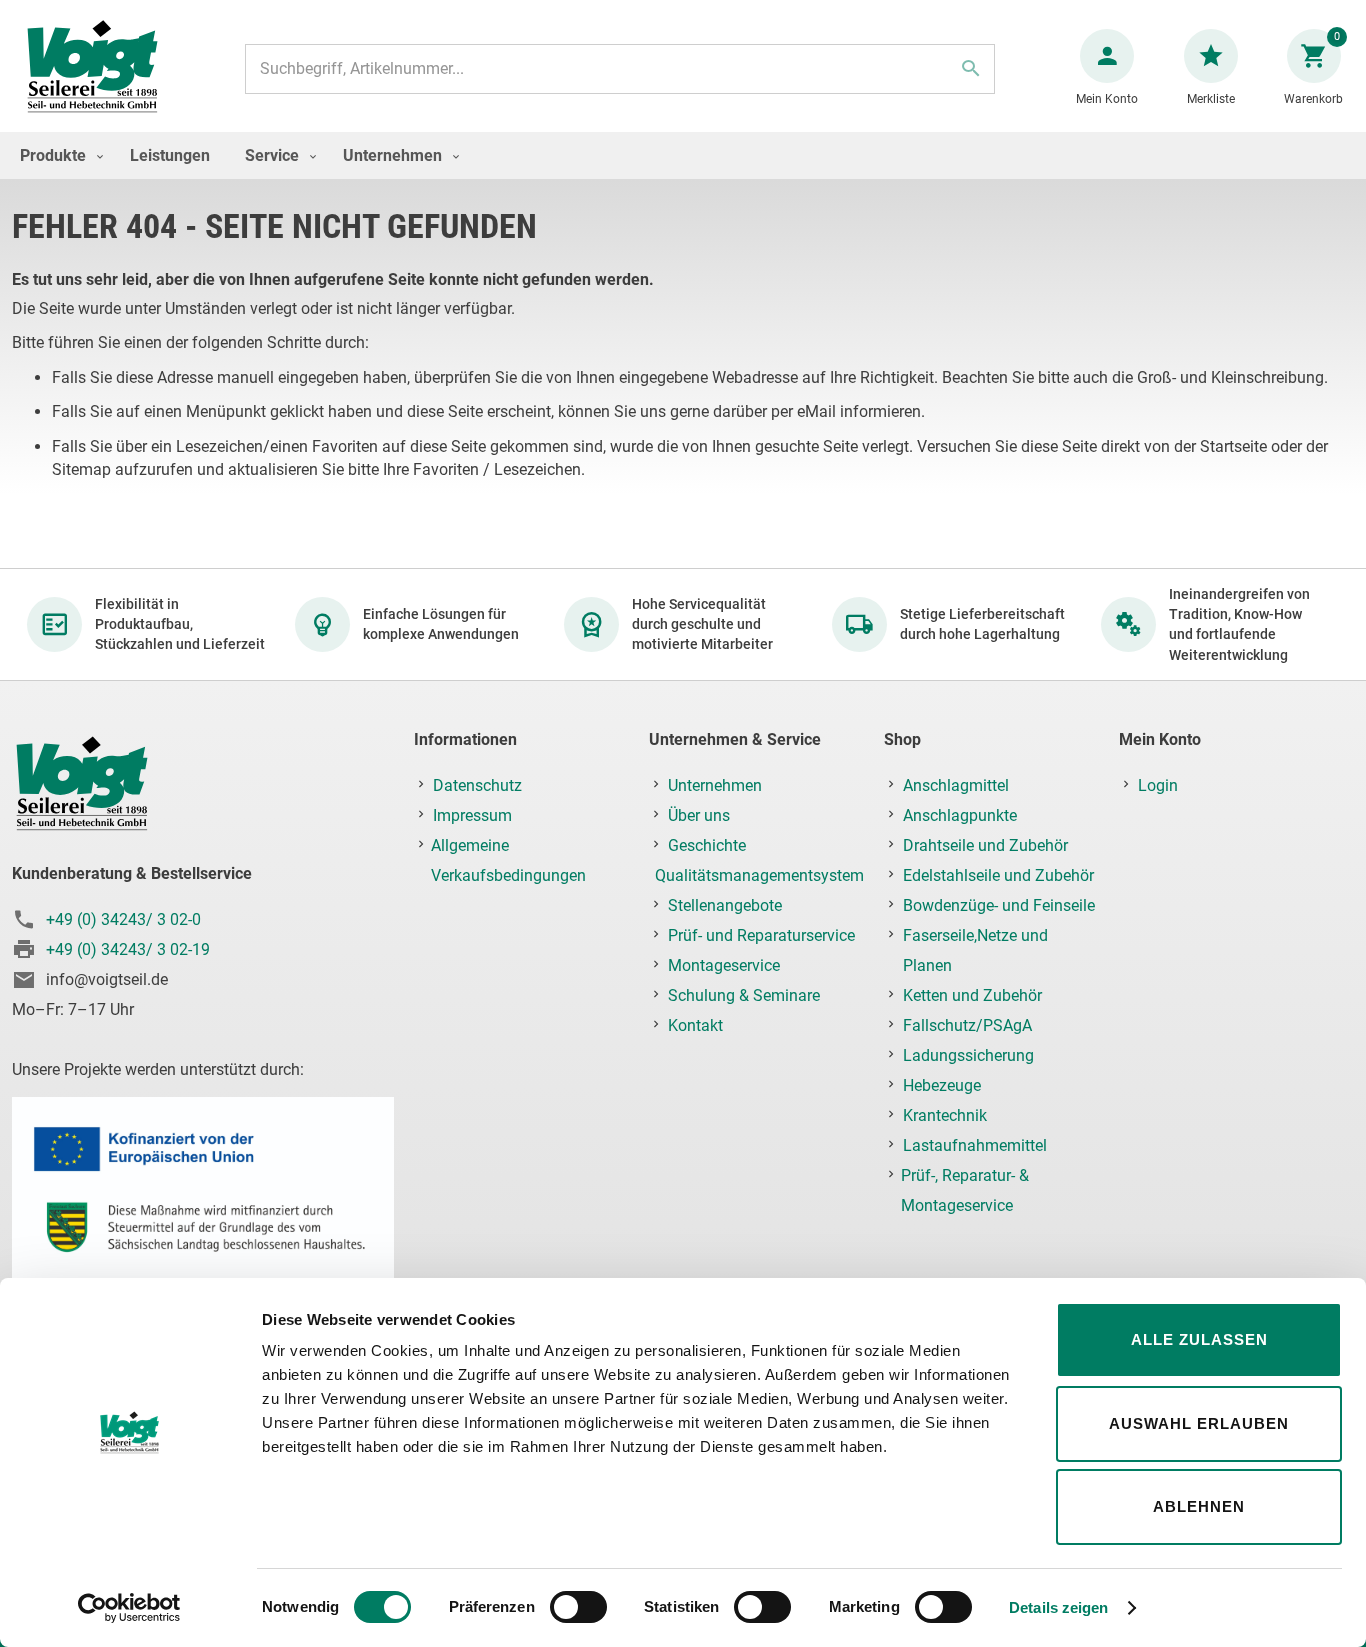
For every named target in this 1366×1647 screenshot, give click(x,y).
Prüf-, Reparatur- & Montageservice (965, 1190)
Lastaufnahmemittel (975, 1145)
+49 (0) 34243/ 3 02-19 (128, 949)
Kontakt (695, 1025)
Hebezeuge (942, 1085)
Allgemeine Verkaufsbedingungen (508, 860)
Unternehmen (715, 785)
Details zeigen (1058, 1607)
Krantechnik (945, 1115)
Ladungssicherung (968, 1055)
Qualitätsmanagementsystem (759, 875)
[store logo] (92, 68)
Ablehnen (1199, 1506)
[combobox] (620, 69)
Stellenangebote (725, 905)
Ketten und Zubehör (972, 995)
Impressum (472, 815)
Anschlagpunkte (960, 815)
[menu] (683, 155)
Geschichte (707, 845)
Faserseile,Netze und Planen (975, 950)
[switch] (578, 1609)
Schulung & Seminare (744, 995)
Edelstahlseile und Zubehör (998, 875)
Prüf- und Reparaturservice (761, 935)
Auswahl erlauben (1199, 1423)
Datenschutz (477, 785)
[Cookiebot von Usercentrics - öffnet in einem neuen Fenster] (129, 1608)
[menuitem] (57, 155)
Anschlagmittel (956, 785)
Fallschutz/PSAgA (967, 1025)
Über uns (699, 815)
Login (1158, 785)
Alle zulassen (1199, 1339)
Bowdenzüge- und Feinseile (999, 905)
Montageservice (724, 965)
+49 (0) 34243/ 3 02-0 (123, 919)
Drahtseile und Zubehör (985, 845)
